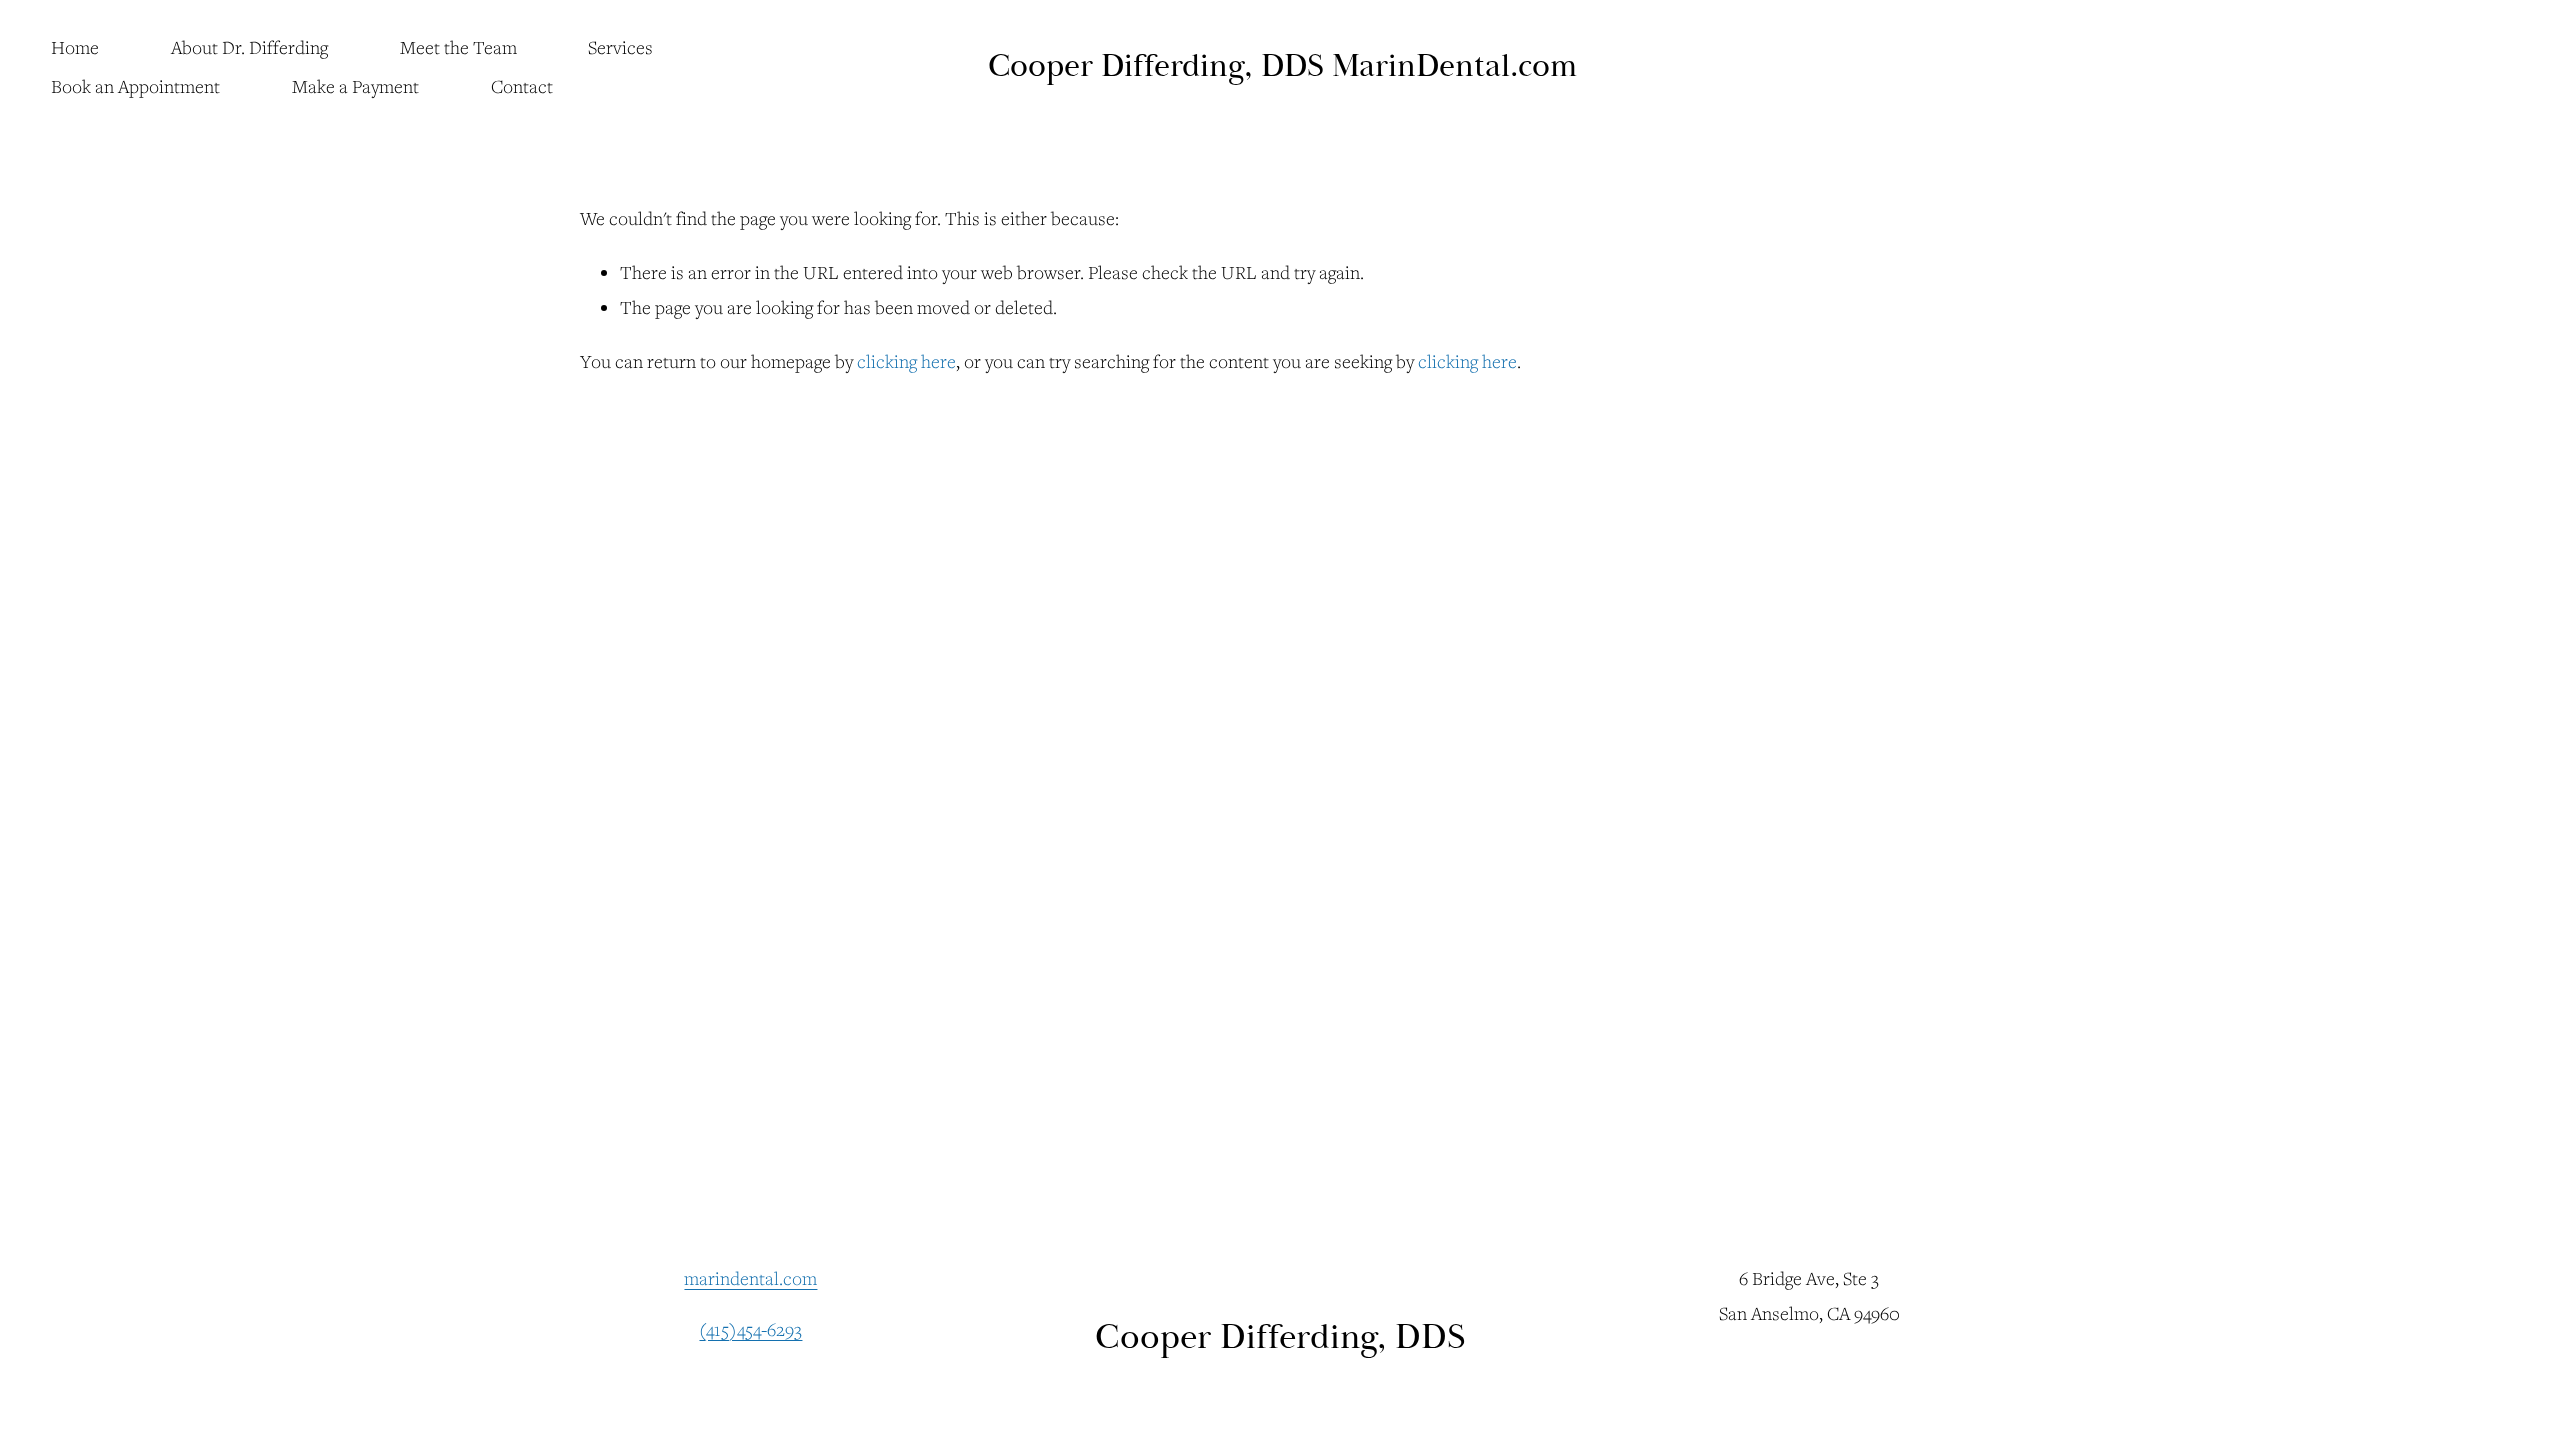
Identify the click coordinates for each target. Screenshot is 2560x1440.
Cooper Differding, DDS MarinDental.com (1282, 66)
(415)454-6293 (750, 1329)
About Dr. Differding (249, 47)
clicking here (906, 361)
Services (620, 47)
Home (75, 47)
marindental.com (750, 1278)
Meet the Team (458, 47)
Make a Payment (355, 86)
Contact (522, 86)
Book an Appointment (135, 86)
